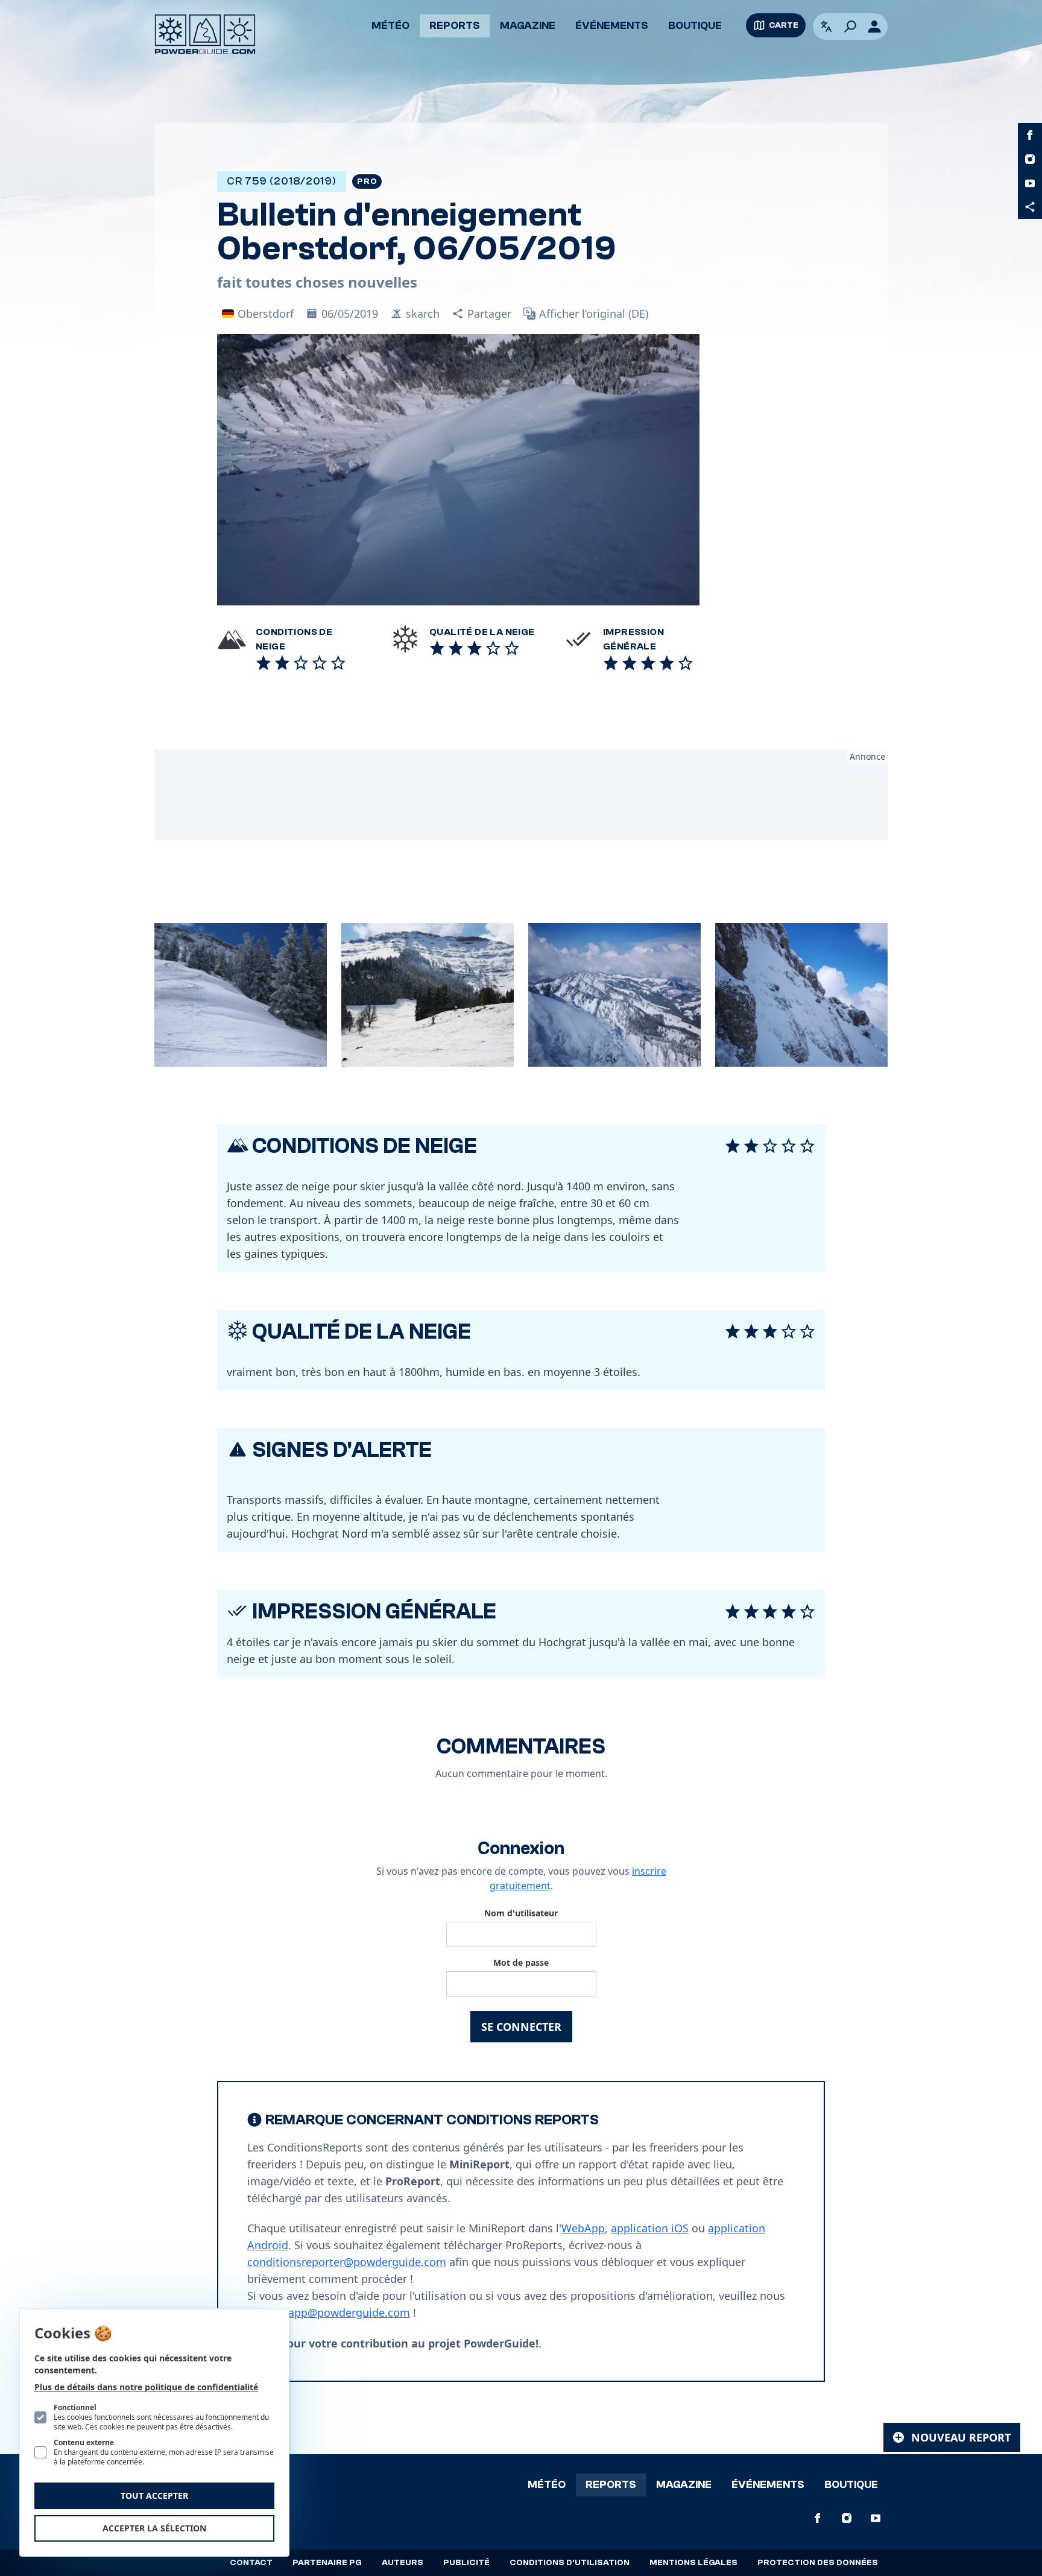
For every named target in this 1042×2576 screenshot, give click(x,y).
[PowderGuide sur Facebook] (1030, 135)
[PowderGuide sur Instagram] (1030, 159)
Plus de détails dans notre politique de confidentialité (146, 2387)
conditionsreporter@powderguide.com (347, 2262)
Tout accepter (154, 2495)
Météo (390, 26)
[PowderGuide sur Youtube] (1030, 183)
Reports (455, 26)
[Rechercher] (850, 27)
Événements (612, 26)
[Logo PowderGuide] (205, 34)
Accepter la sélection (154, 2528)
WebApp (583, 2228)
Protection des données (818, 2563)
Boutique (695, 26)
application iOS (650, 2228)
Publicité (466, 2563)
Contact (251, 2563)
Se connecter (521, 2027)
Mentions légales (693, 2563)
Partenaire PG (327, 2563)
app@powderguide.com (349, 2312)
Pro (367, 182)
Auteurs (403, 2563)
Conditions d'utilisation (570, 2563)
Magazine (528, 26)
